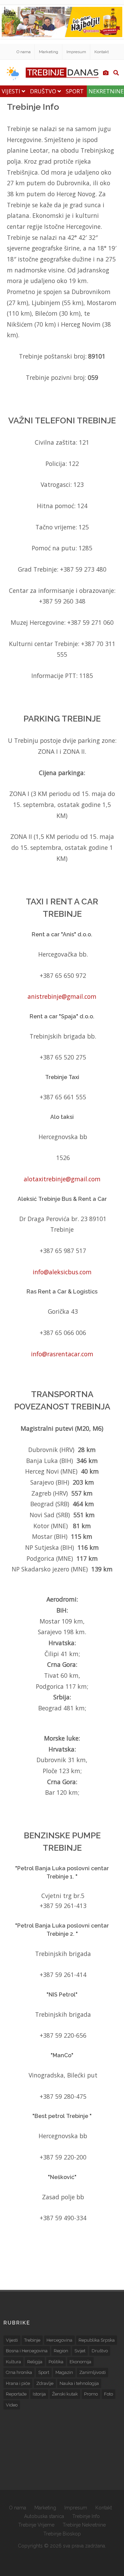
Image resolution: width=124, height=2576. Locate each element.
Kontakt (102, 52)
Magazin (64, 2372)
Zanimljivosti (92, 2372)
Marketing (49, 52)
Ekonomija (80, 2362)
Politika (56, 2362)
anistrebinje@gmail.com (62, 996)
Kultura (13, 2362)
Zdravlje (45, 2383)
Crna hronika (19, 2372)
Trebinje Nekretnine (84, 2525)
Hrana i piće (18, 2383)
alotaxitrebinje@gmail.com (62, 1179)
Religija (35, 2362)
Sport (75, 91)
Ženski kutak (65, 2394)
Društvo (44, 91)
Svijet (80, 2351)
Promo (91, 2394)
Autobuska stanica (44, 2516)
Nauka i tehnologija (79, 2383)
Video (12, 2405)
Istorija (39, 2394)
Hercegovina (59, 2340)
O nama (24, 52)
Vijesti (12, 91)
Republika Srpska (97, 2340)
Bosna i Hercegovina (27, 2351)
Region (61, 2351)
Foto (108, 2394)
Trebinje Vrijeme (36, 2525)
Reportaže (16, 2394)
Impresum (76, 52)
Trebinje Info (86, 2516)
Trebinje (32, 2340)
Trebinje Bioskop (62, 2534)
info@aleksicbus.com (62, 1272)
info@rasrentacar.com (62, 1354)
